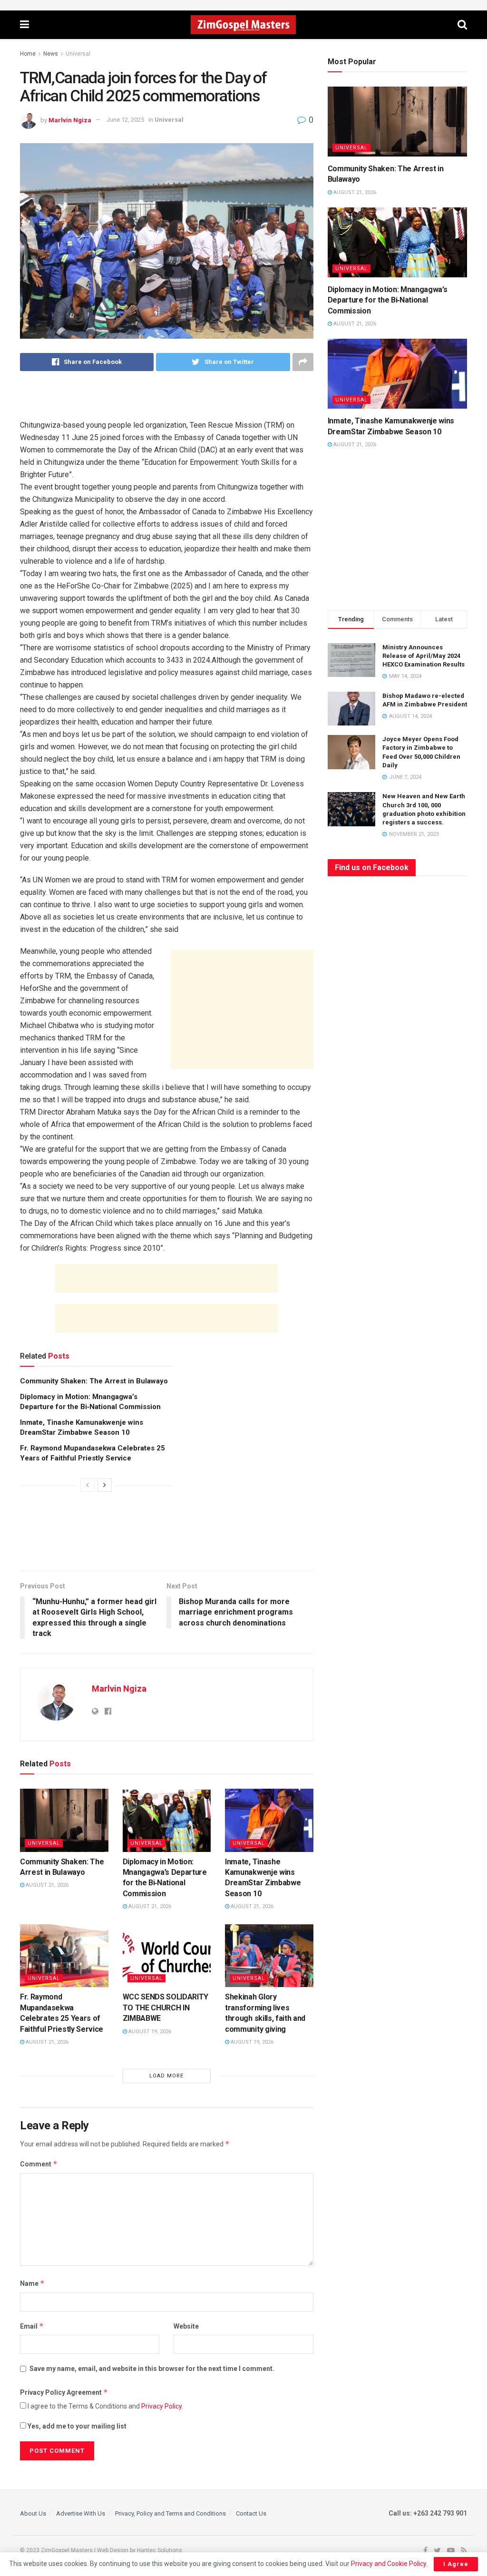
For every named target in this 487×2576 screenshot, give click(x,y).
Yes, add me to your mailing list (76, 2426)
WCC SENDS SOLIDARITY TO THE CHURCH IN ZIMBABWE (166, 2008)
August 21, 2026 (46, 1885)
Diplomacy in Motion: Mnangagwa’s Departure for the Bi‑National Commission (388, 300)
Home (28, 54)
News (51, 54)
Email (32, 2326)
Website (186, 2326)
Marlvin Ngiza (70, 120)
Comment (39, 2164)
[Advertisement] (166, 402)
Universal (78, 54)
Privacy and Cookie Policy (389, 2564)
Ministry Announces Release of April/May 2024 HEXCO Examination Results (424, 656)
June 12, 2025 (125, 120)
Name (32, 2283)
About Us (33, 2513)
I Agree (456, 2564)
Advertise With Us (81, 2513)
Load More (166, 2076)
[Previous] (88, 1485)
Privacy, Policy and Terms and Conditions (170, 2513)
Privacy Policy (161, 2406)
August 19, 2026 (149, 2032)
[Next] (105, 1485)
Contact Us (251, 2513)
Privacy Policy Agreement (64, 2392)
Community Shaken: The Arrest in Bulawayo (94, 1381)
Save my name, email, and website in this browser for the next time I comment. (152, 2369)
